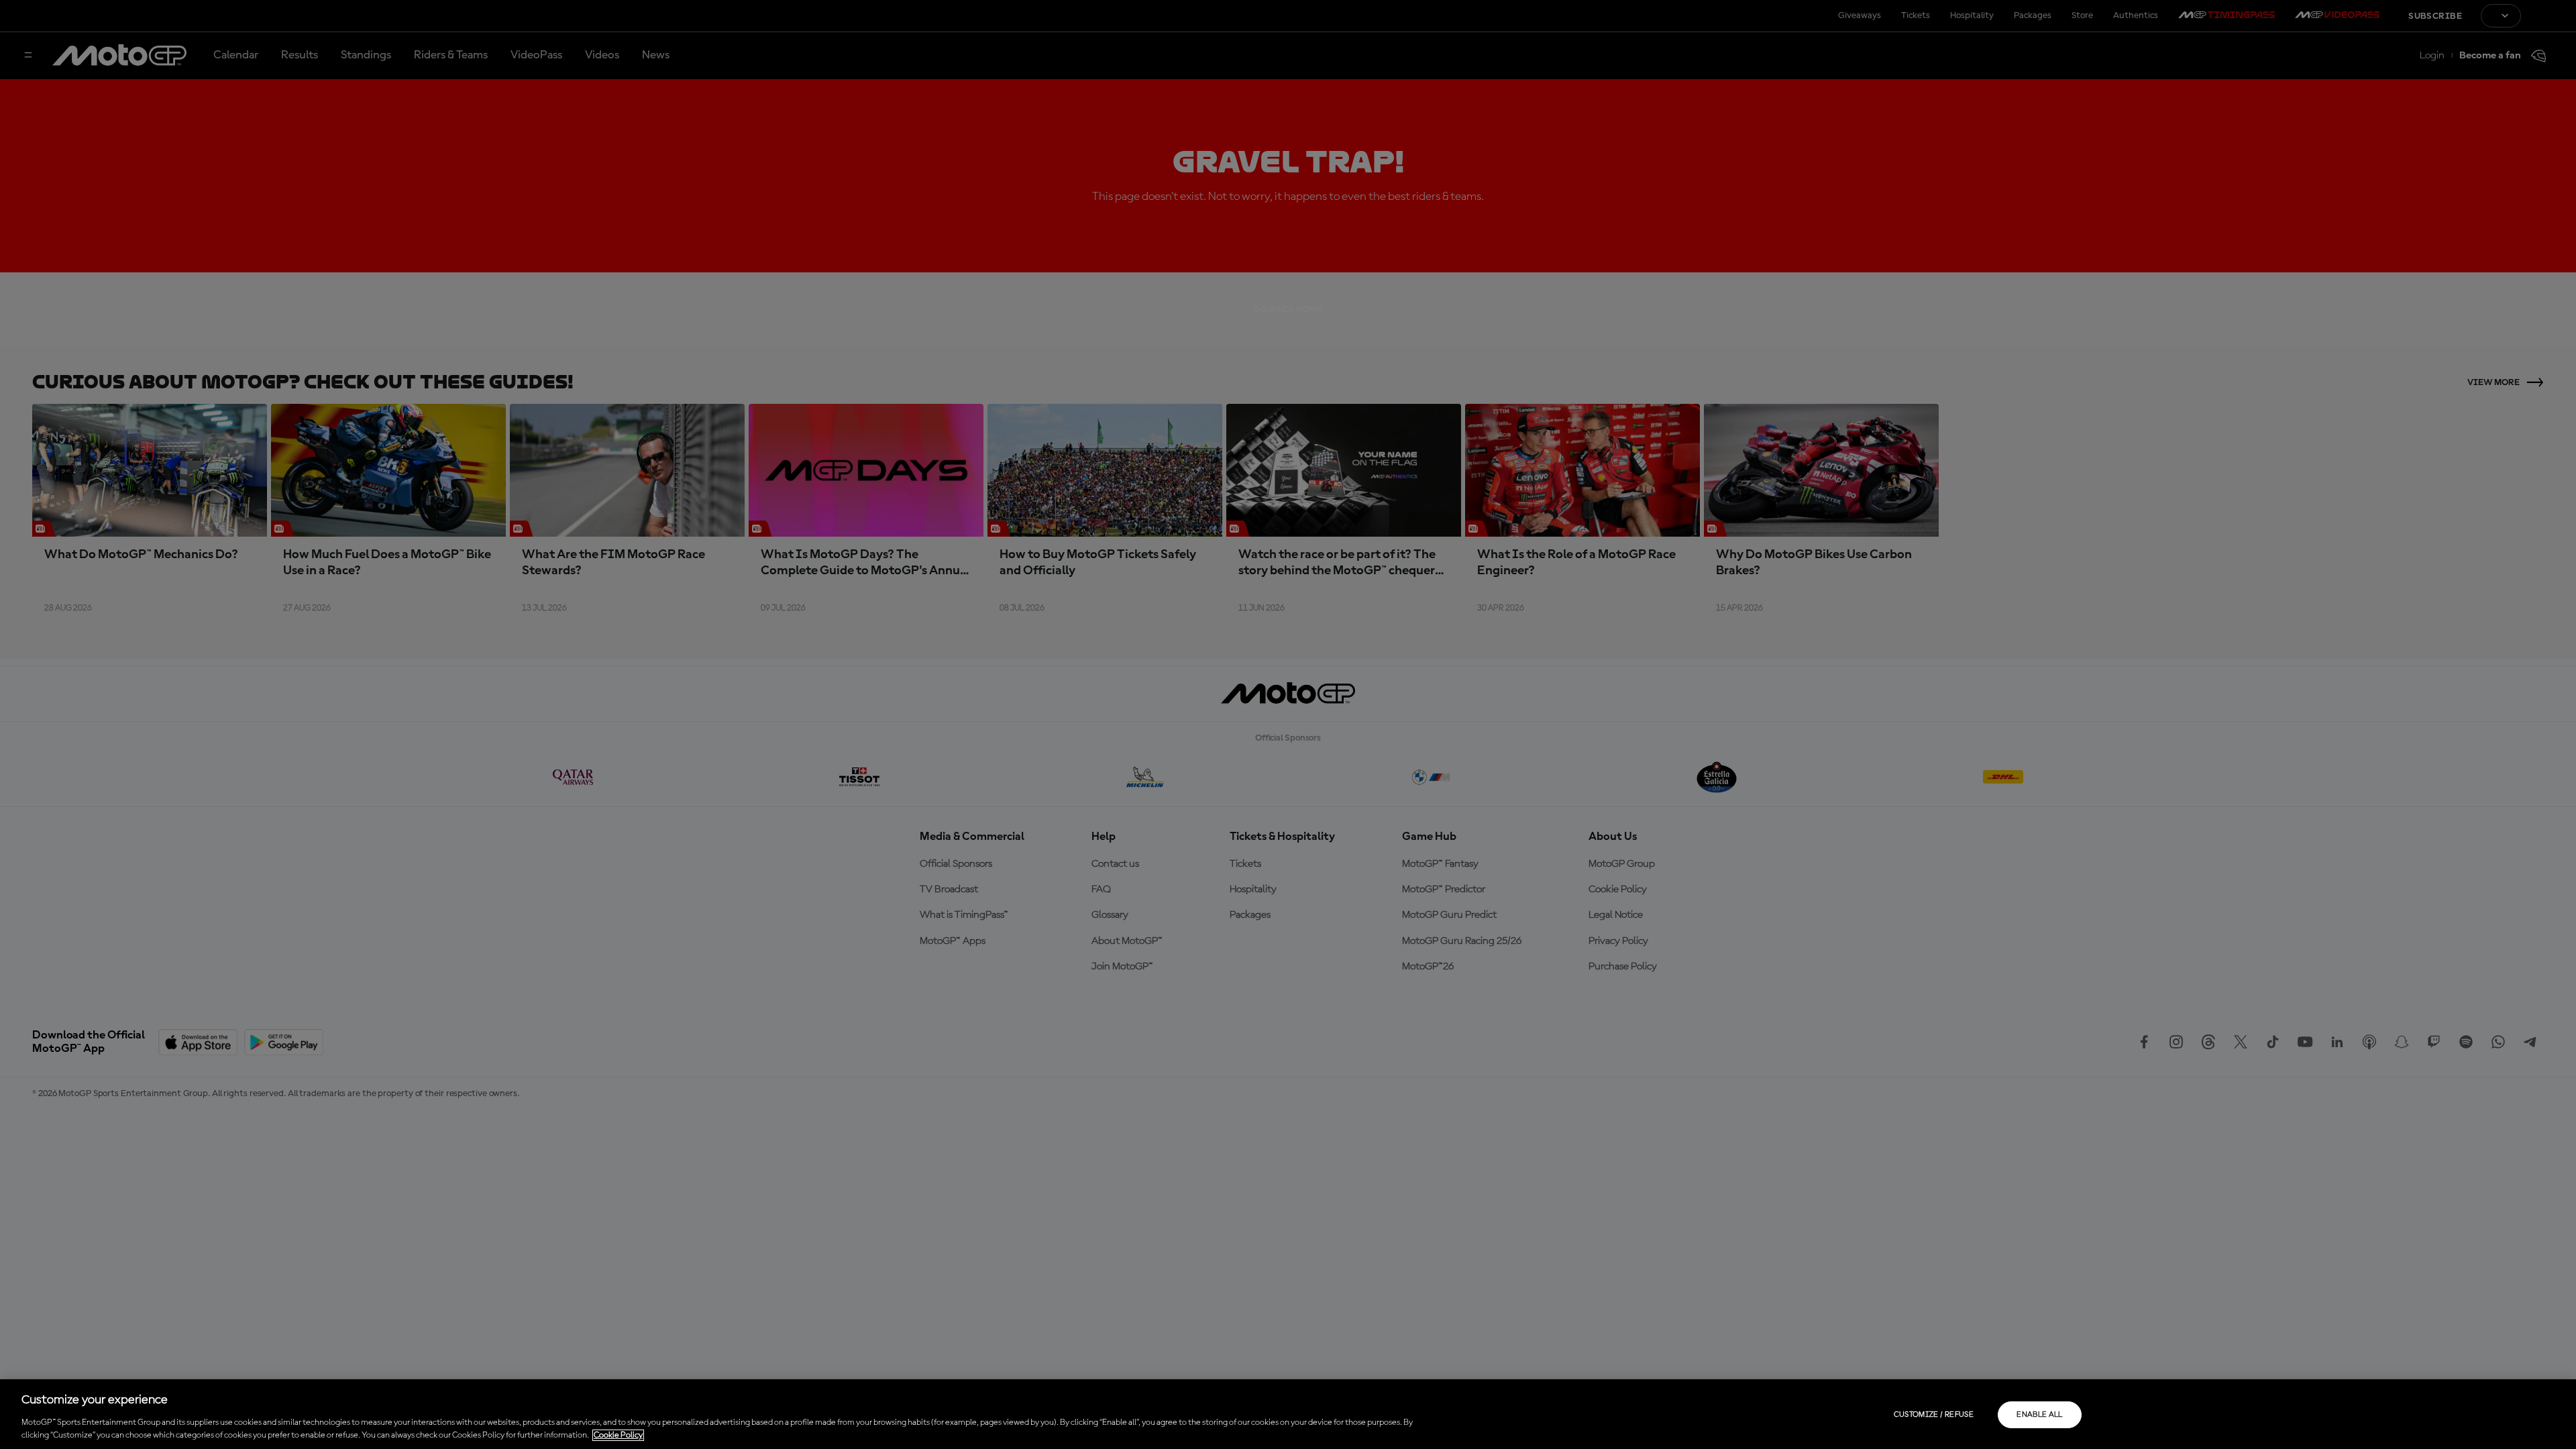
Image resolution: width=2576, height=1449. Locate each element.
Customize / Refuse (1934, 1415)
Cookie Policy (618, 1435)
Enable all (2040, 1415)
